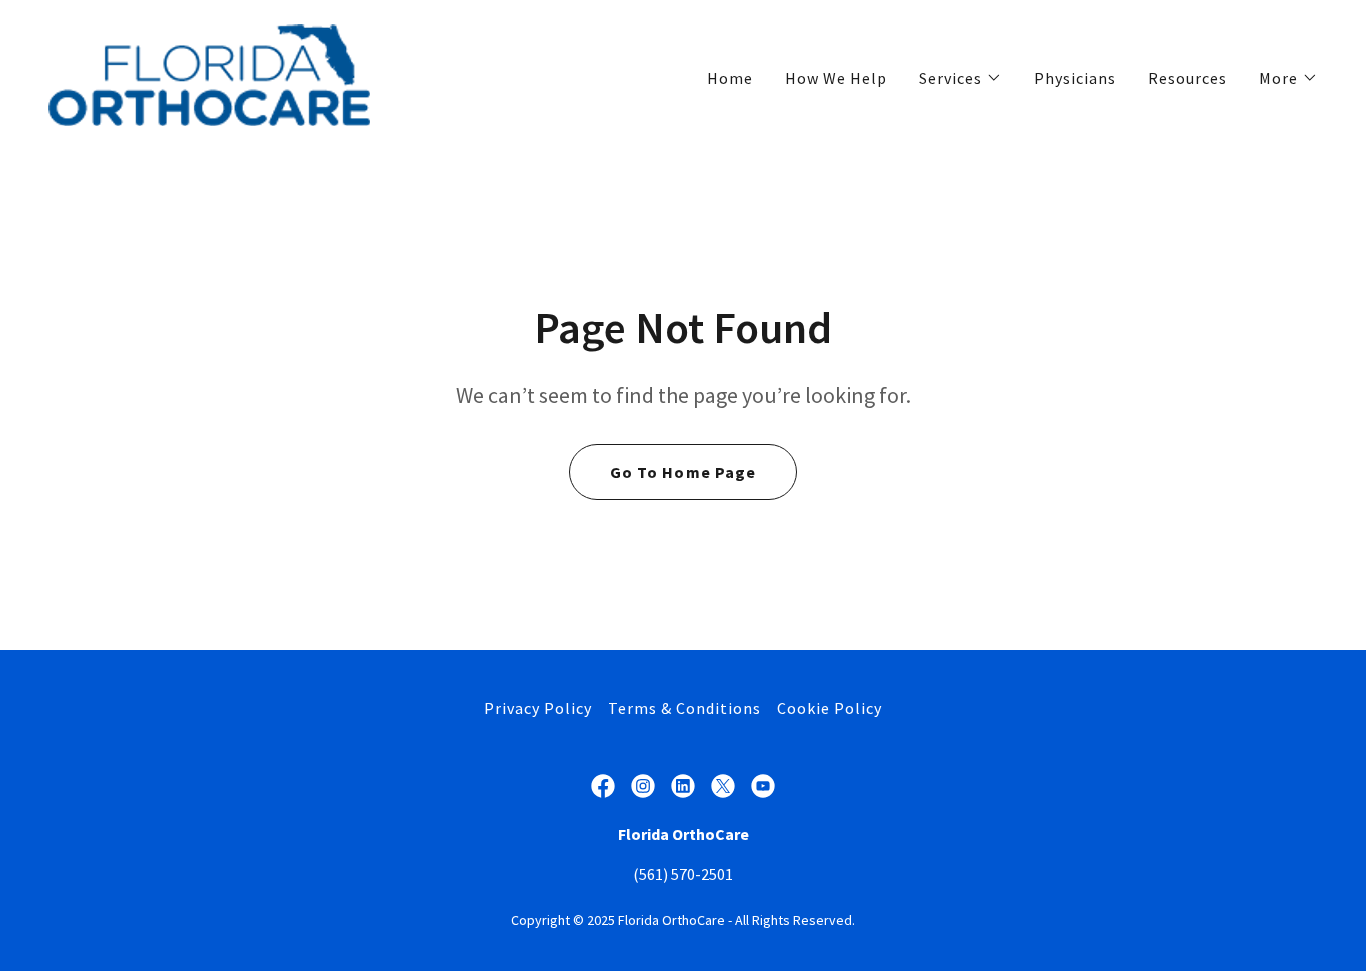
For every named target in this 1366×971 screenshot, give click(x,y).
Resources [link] (1187, 78)
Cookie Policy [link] (829, 708)
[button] (960, 78)
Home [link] (730, 78)
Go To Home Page (682, 472)
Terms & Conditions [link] (684, 708)
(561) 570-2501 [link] (683, 874)
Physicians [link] (1075, 78)
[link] (209, 73)
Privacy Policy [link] (538, 708)
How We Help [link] (836, 78)
